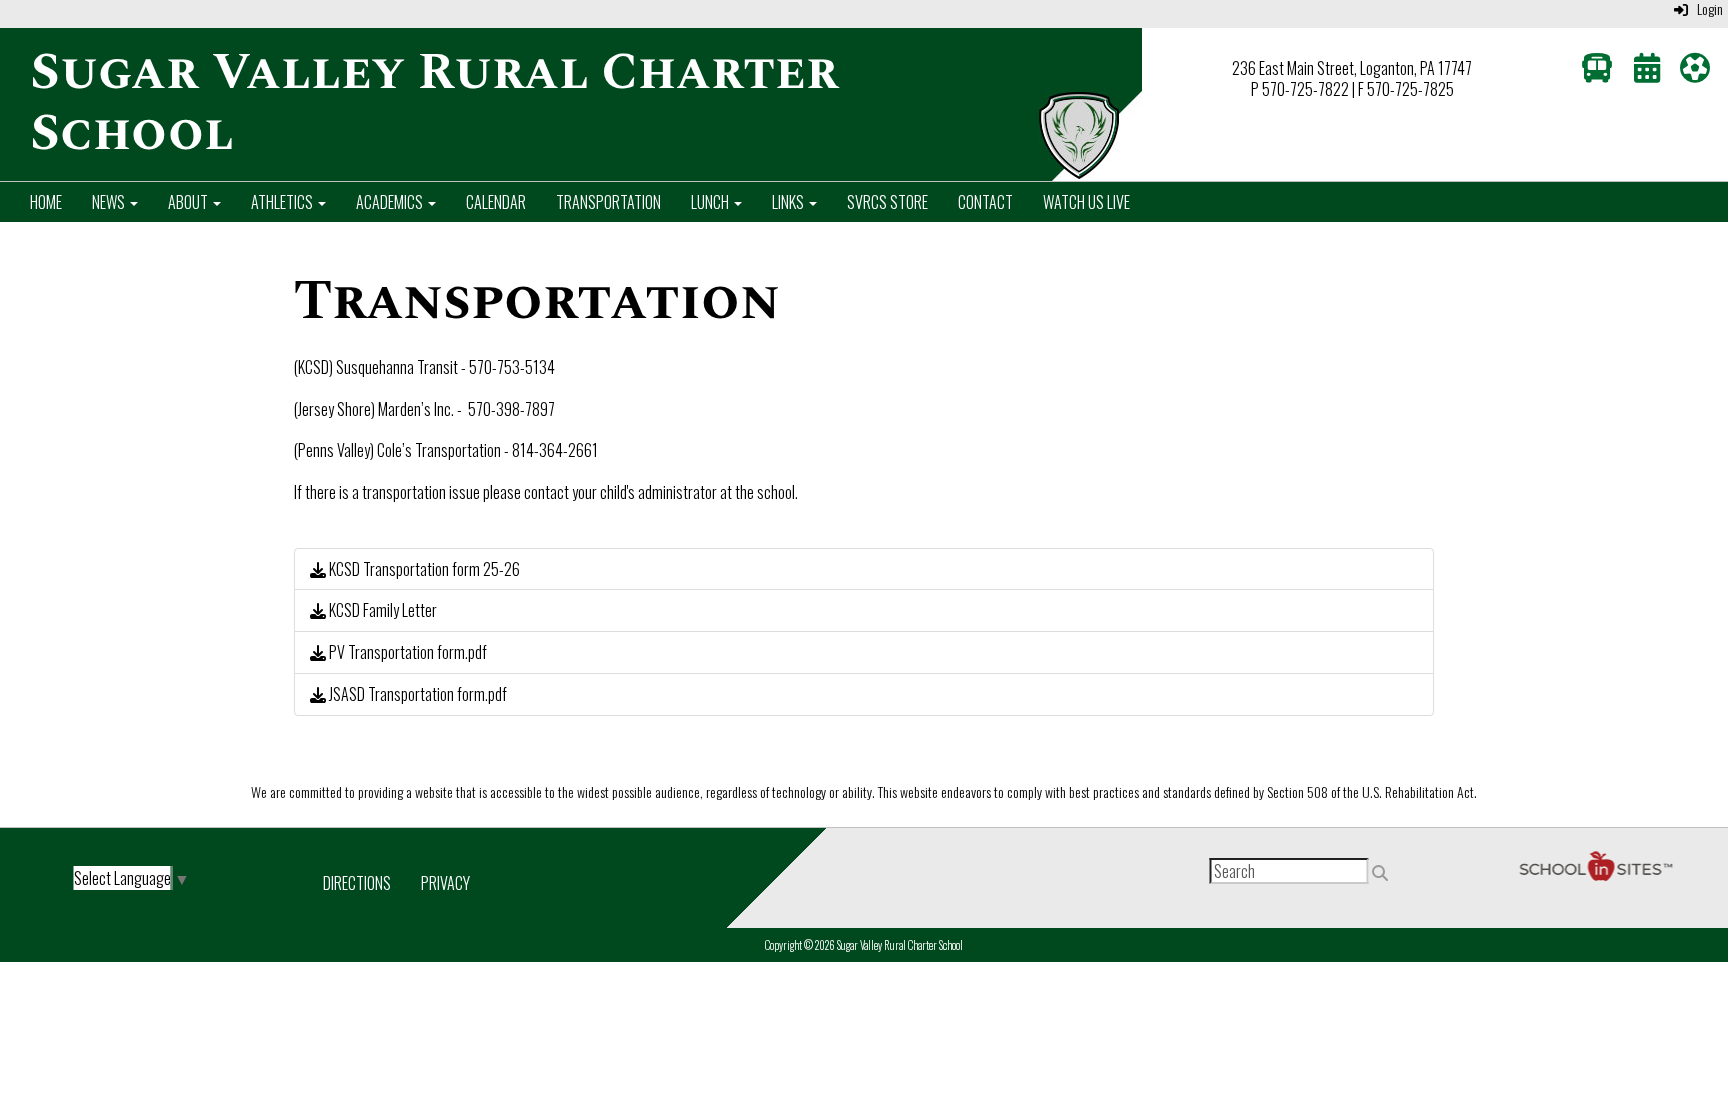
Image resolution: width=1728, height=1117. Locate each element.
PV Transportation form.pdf (406, 652)
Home (46, 202)
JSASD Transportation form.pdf (416, 694)
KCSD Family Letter (381, 610)
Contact (985, 202)
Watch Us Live (1086, 202)
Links (789, 202)
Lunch (711, 202)
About (189, 202)
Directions (357, 883)
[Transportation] (1597, 72)
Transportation (608, 202)
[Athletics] (1695, 72)
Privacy (445, 883)
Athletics (283, 202)
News (110, 202)
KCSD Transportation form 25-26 (423, 569)
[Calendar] (1647, 72)
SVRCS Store (887, 202)
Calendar (496, 202)
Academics (391, 202)
